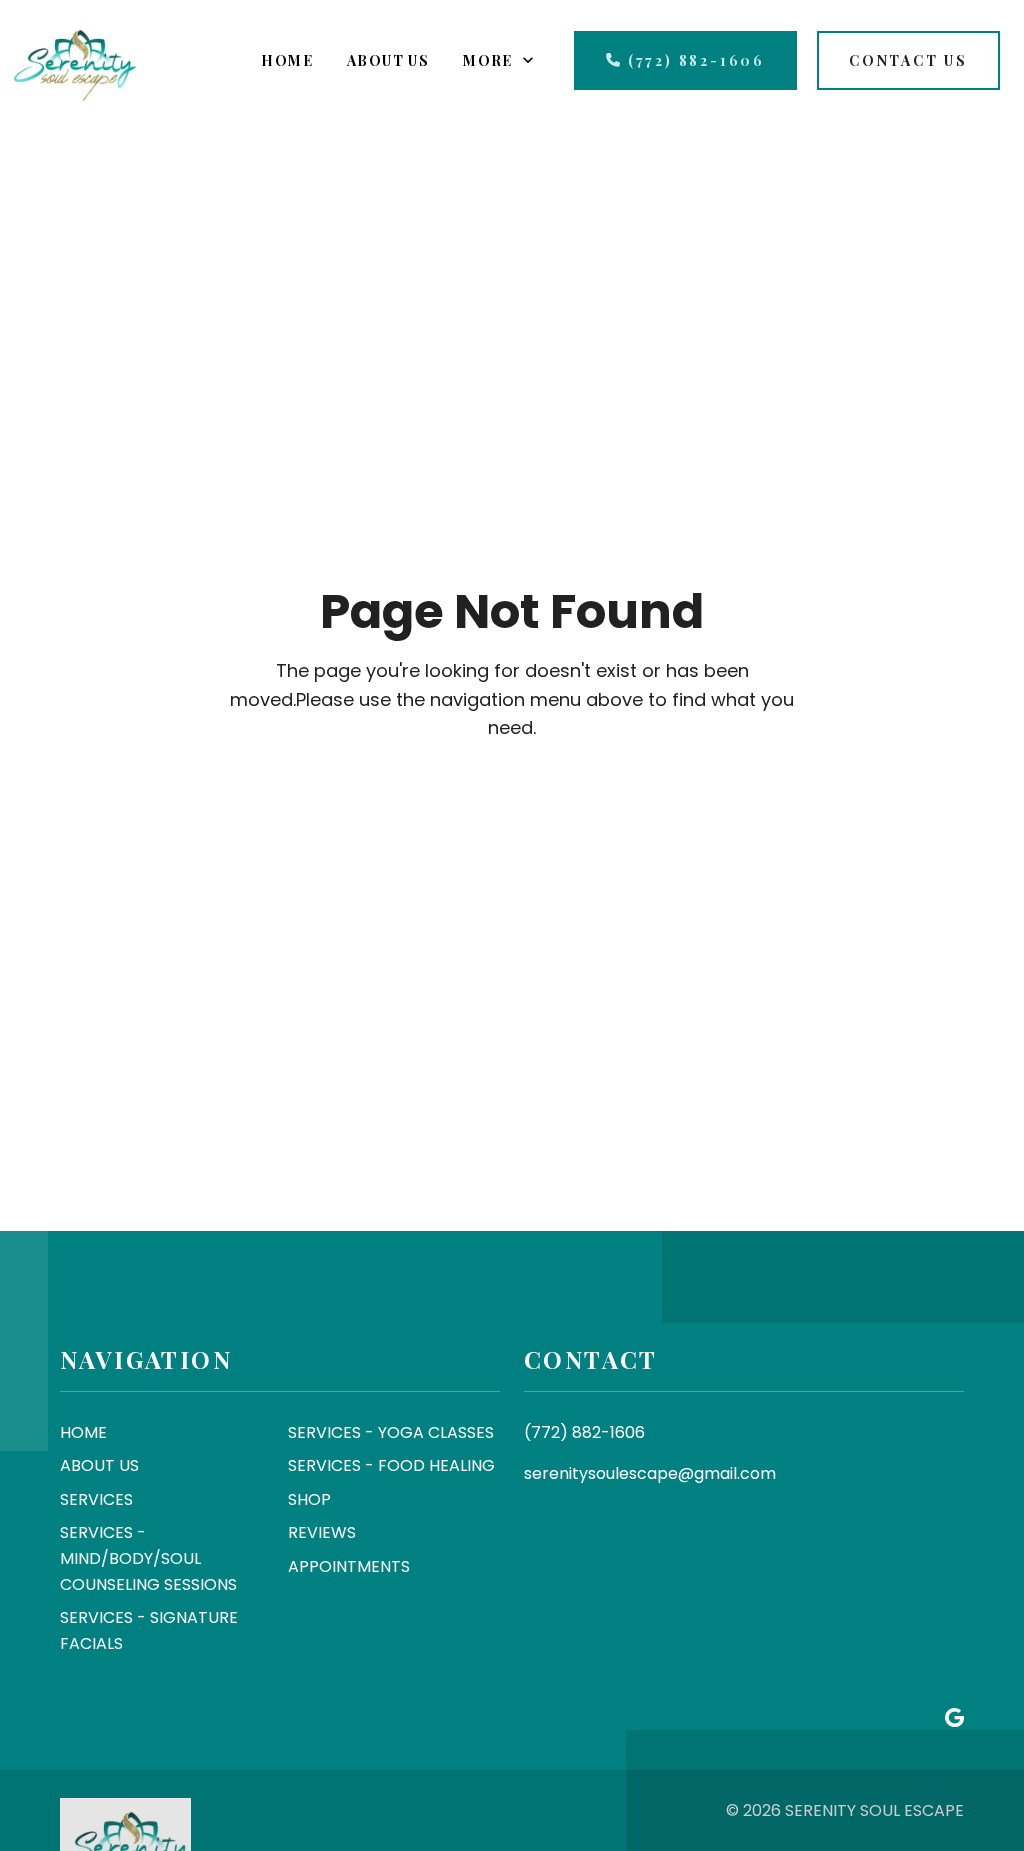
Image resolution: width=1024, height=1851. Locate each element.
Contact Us (908, 60)
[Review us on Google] (954, 1719)
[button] (287, 60)
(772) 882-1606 (696, 60)
